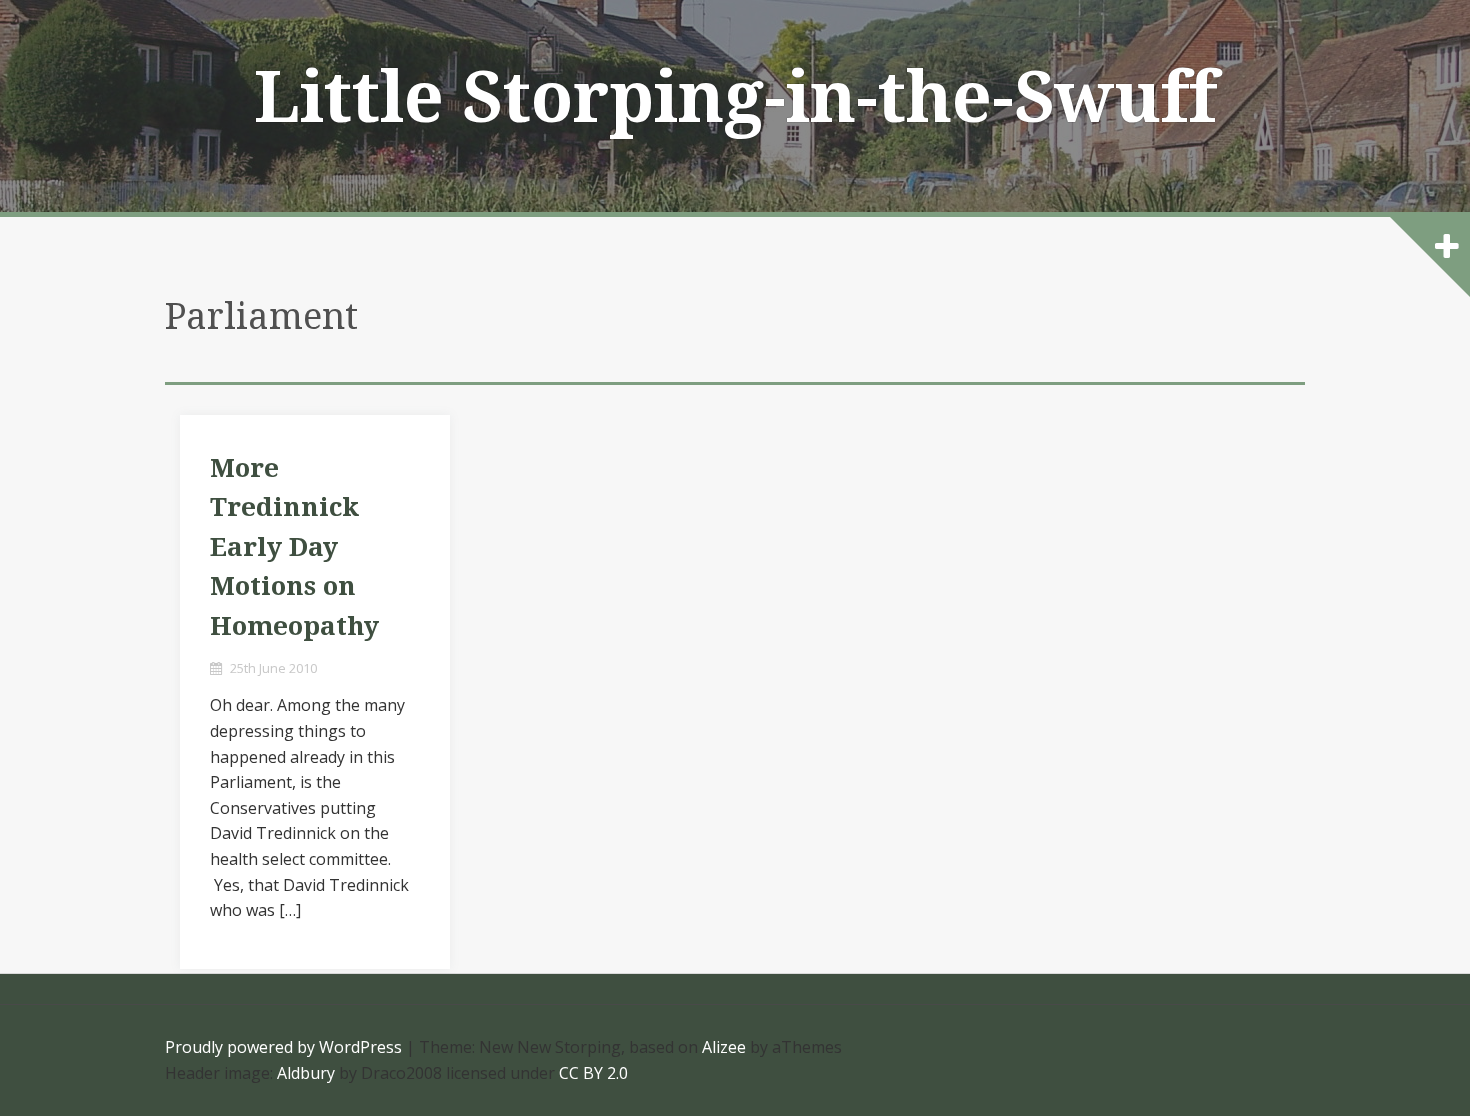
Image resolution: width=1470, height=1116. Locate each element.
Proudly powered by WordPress (283, 1047)
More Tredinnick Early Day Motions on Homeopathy (294, 547)
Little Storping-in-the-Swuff (735, 98)
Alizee (724, 1047)
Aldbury (306, 1073)
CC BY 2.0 (593, 1073)
